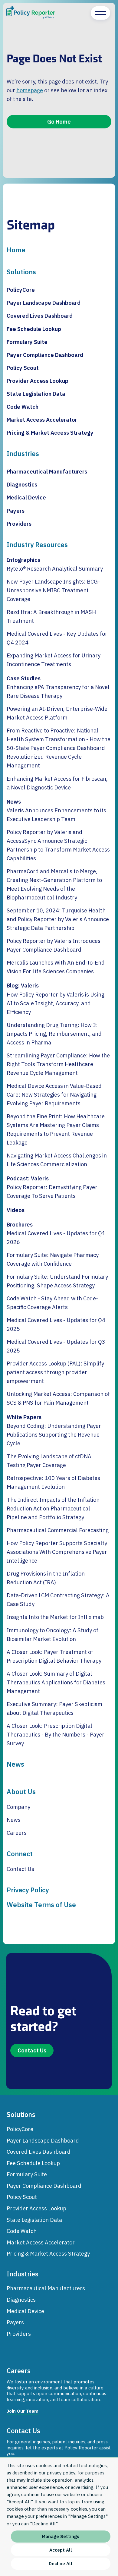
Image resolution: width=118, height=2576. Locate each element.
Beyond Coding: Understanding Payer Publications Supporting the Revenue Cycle (54, 1434)
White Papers (24, 1417)
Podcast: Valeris (28, 1178)
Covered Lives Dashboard (40, 316)
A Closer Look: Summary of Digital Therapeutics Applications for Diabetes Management (56, 1682)
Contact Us (20, 1869)
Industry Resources (37, 545)
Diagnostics (22, 484)
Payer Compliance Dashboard (45, 355)
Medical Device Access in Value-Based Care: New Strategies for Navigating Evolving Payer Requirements (54, 1094)
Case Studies (24, 678)
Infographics (23, 560)
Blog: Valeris (23, 985)
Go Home (59, 121)
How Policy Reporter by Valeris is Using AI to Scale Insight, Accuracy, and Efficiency (56, 1003)
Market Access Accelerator (42, 420)
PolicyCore (21, 290)
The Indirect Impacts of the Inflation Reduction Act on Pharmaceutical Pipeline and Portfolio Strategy (53, 1508)
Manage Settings (61, 2536)
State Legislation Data (36, 394)
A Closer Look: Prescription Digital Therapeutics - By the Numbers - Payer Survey (56, 1734)
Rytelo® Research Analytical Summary (55, 568)
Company (18, 1807)
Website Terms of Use (41, 1905)
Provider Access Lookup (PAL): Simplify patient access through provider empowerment (55, 1372)
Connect (20, 1854)
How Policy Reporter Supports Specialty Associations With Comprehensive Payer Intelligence (57, 1552)
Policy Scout (23, 368)
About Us (21, 1792)
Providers (19, 524)
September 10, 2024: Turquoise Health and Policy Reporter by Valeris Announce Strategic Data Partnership (58, 919)
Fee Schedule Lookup (34, 329)
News (14, 801)
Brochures (20, 1224)
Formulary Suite (27, 342)
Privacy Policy (28, 1890)
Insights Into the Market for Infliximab (55, 1617)
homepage (30, 90)
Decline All (61, 2563)
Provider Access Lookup (38, 381)
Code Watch (23, 407)
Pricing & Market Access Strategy (50, 433)
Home (16, 250)
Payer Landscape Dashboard (44, 303)
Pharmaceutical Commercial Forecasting (58, 1530)
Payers (16, 511)
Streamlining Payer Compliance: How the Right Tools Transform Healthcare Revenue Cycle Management (58, 1064)
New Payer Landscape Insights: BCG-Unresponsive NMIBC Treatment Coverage (53, 590)
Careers (17, 1833)
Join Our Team (23, 2411)
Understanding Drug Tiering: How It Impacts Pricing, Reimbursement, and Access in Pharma (54, 1034)
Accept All (61, 2550)
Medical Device (26, 497)
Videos (16, 1210)
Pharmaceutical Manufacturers (47, 471)
